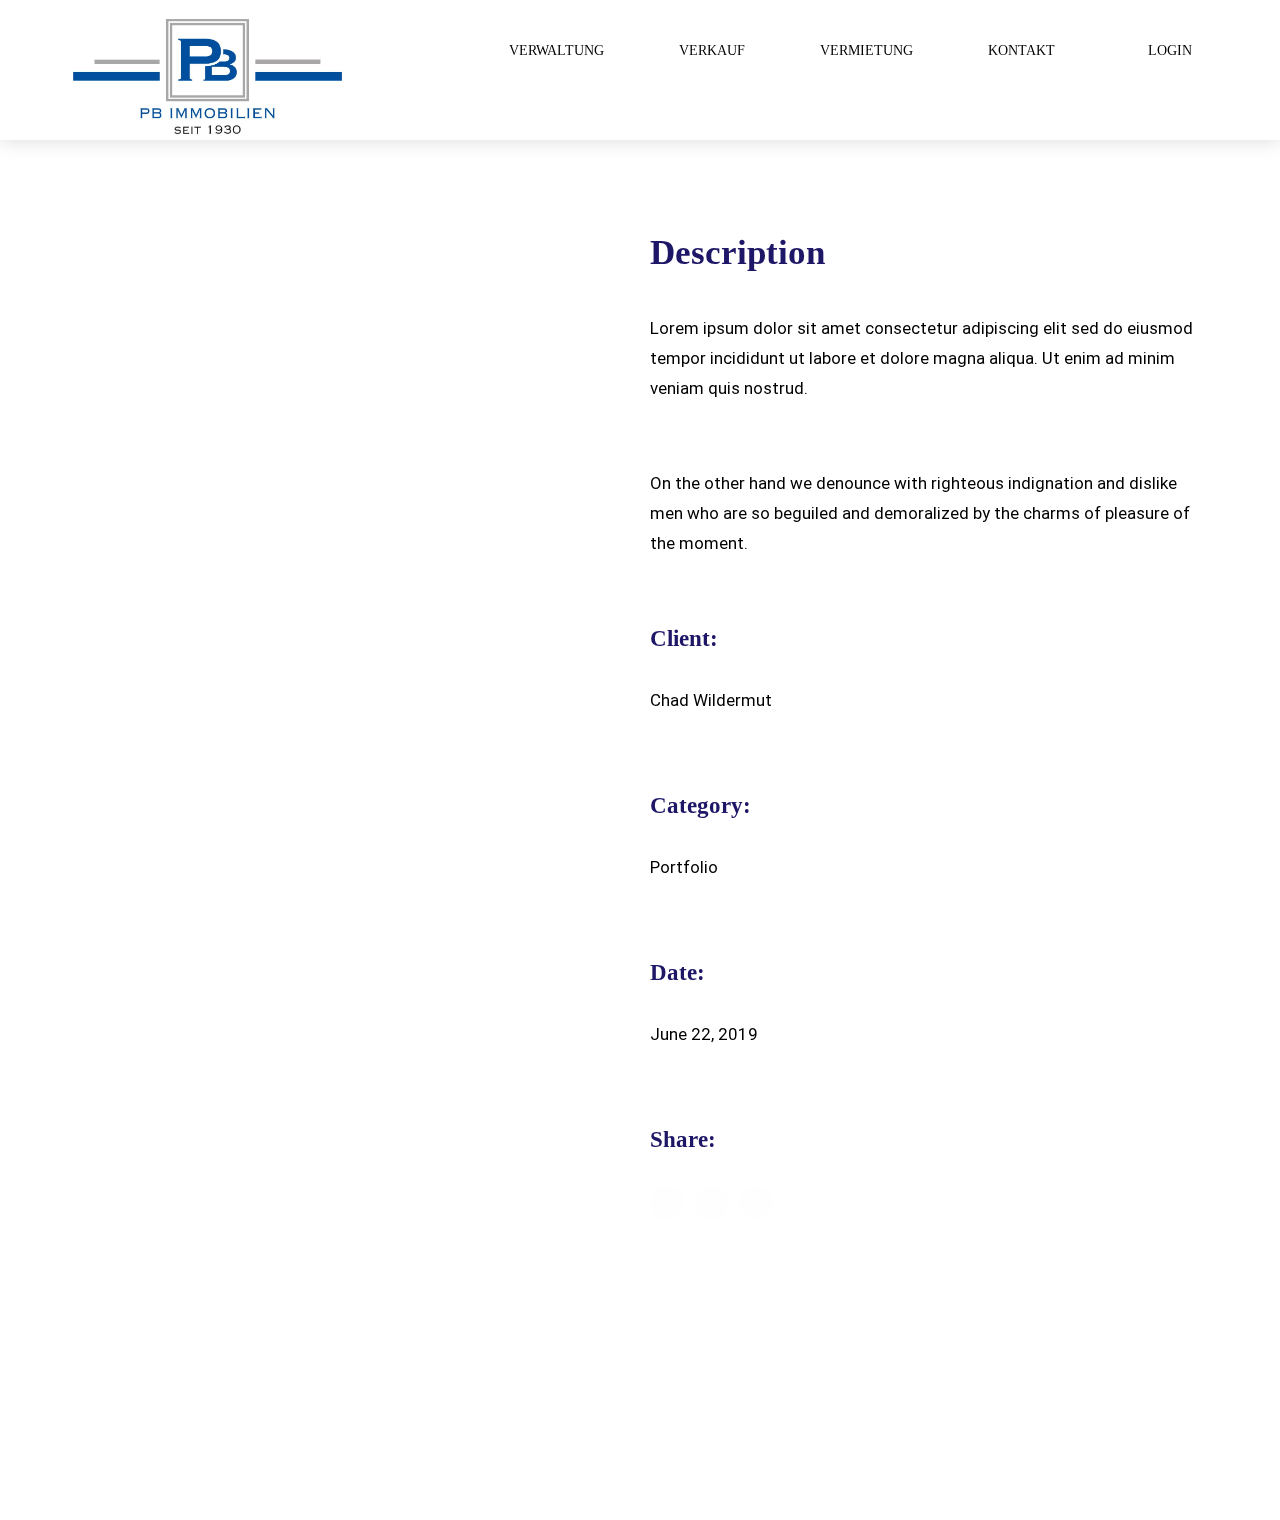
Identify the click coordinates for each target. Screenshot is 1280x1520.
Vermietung (866, 50)
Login (1170, 50)
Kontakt (1021, 50)
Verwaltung (556, 50)
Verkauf (712, 50)
